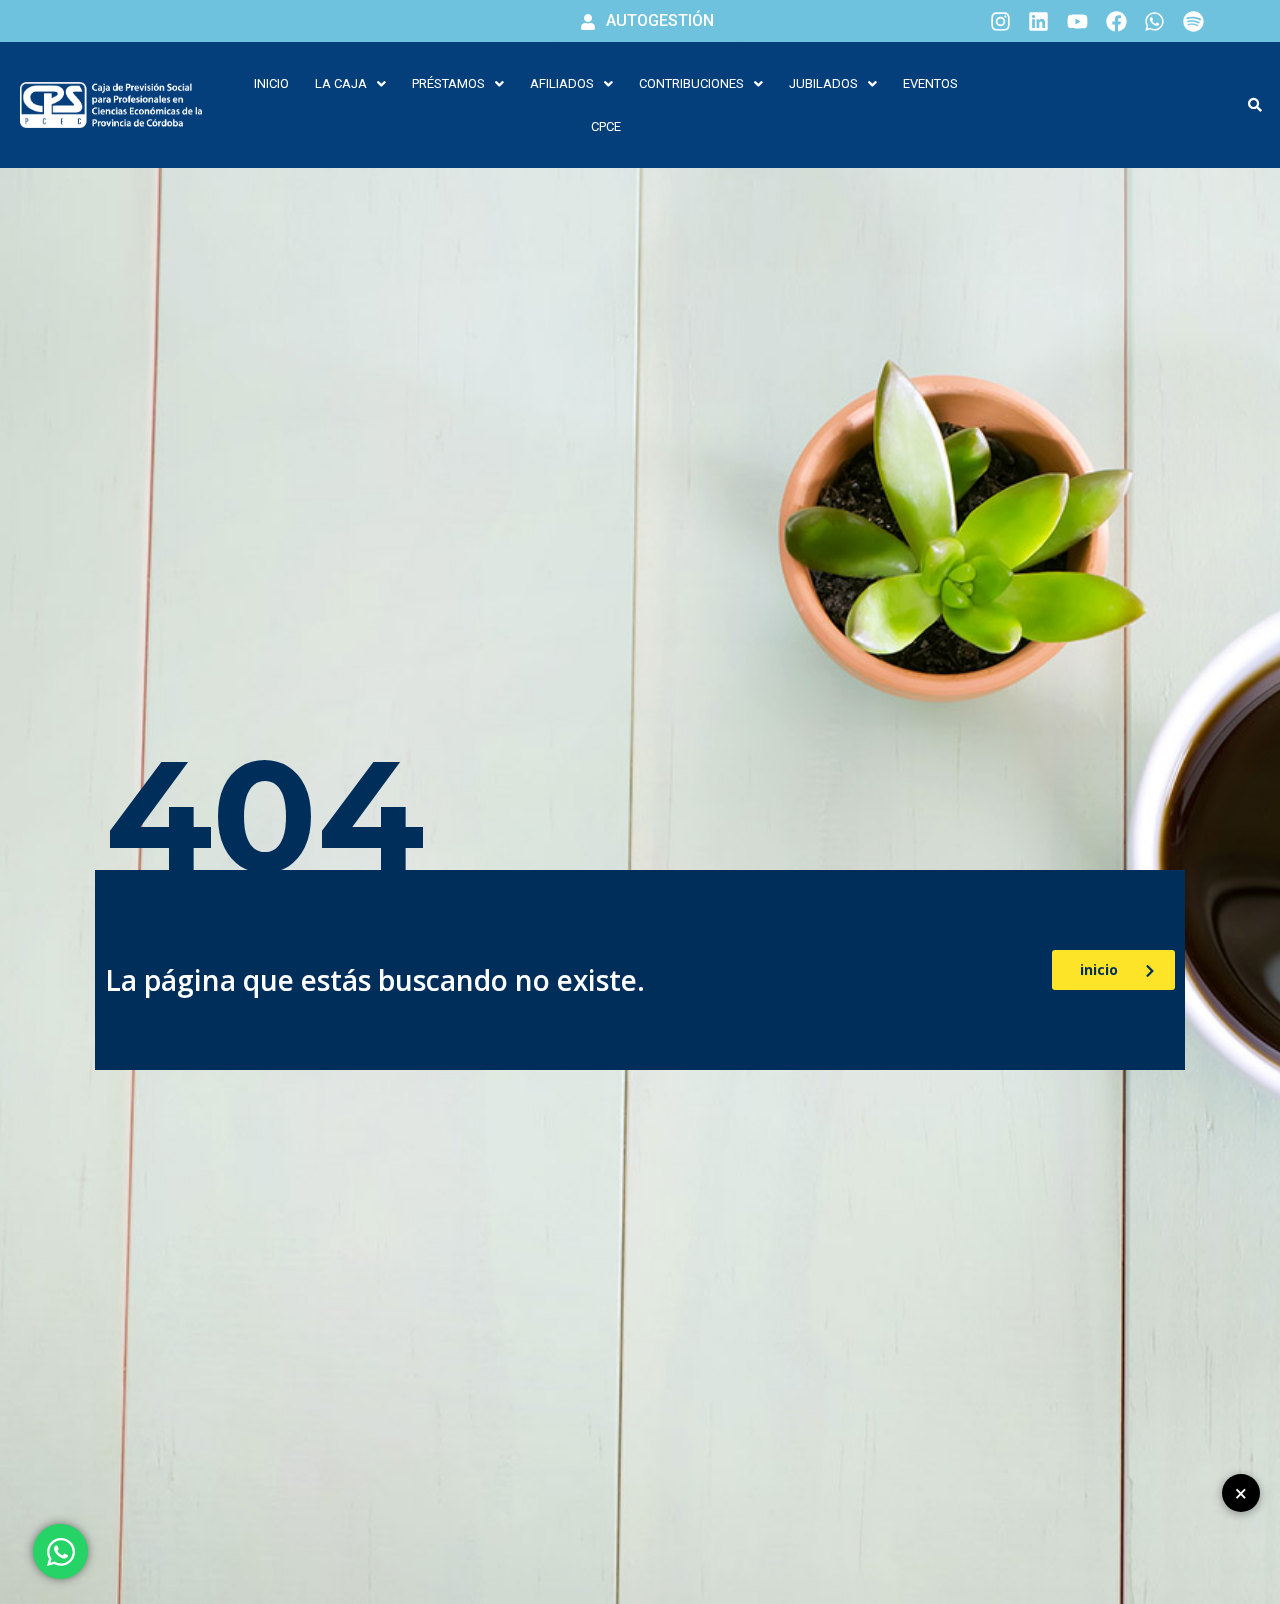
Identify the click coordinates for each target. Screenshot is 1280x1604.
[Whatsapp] (1155, 21)
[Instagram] (1000, 21)
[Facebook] (1116, 21)
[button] (350, 83)
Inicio (271, 83)
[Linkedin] (1039, 21)
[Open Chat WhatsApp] (60, 1551)
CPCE (606, 126)
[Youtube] (1078, 21)
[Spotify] (1193, 21)
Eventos (930, 83)
